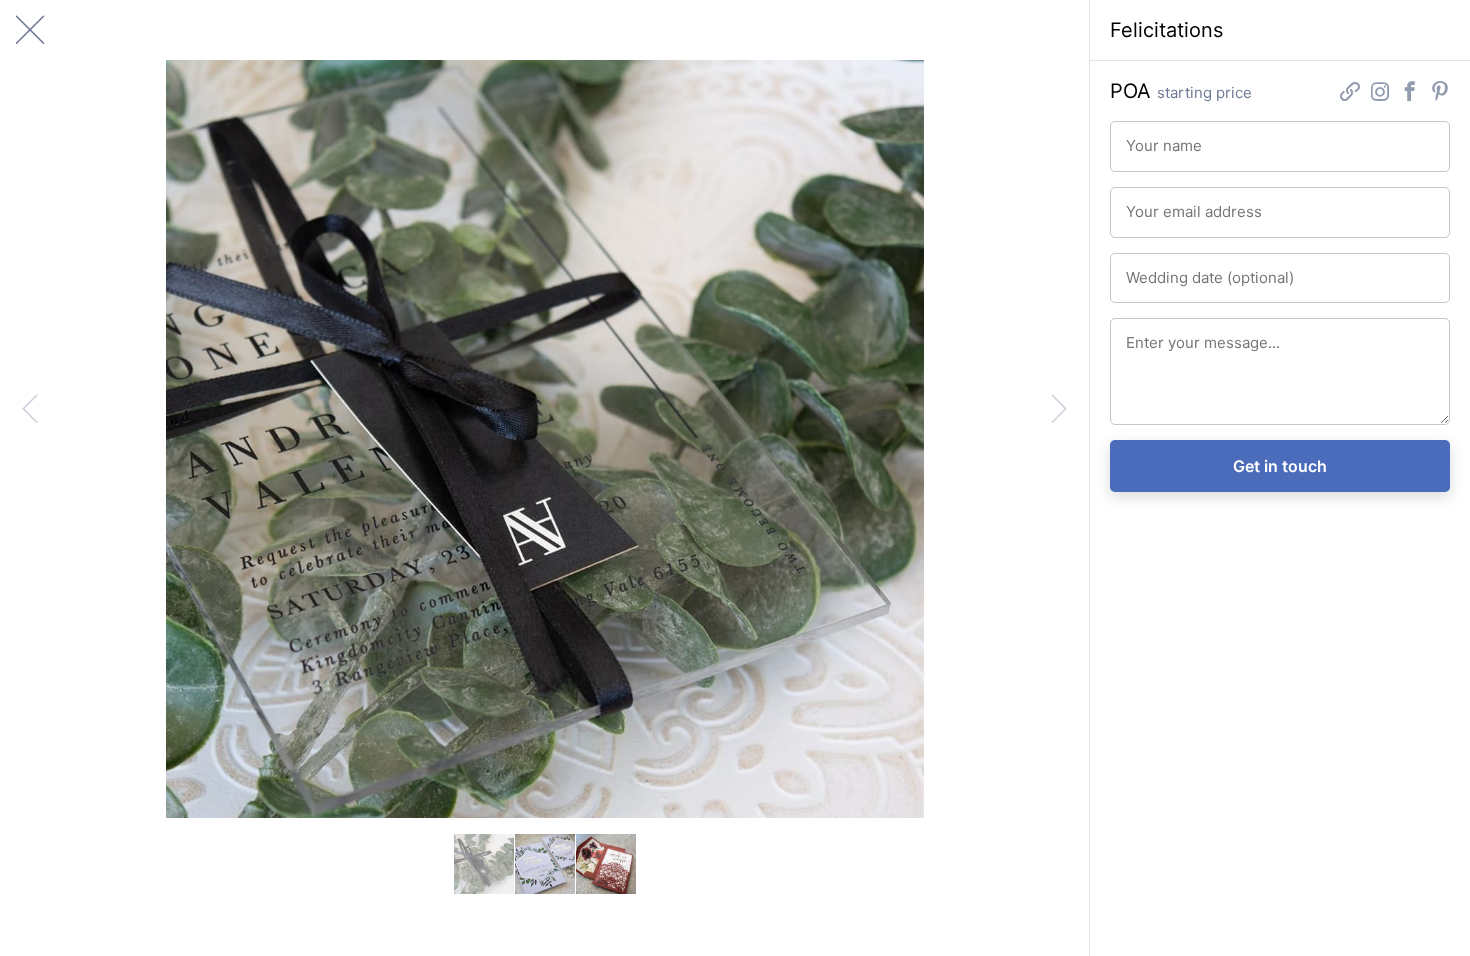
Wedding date (1163, 269)
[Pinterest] (1440, 93)
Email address (1163, 203)
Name (1141, 137)
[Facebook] (1410, 93)
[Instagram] (1380, 93)
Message (1150, 334)
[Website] (1350, 93)
